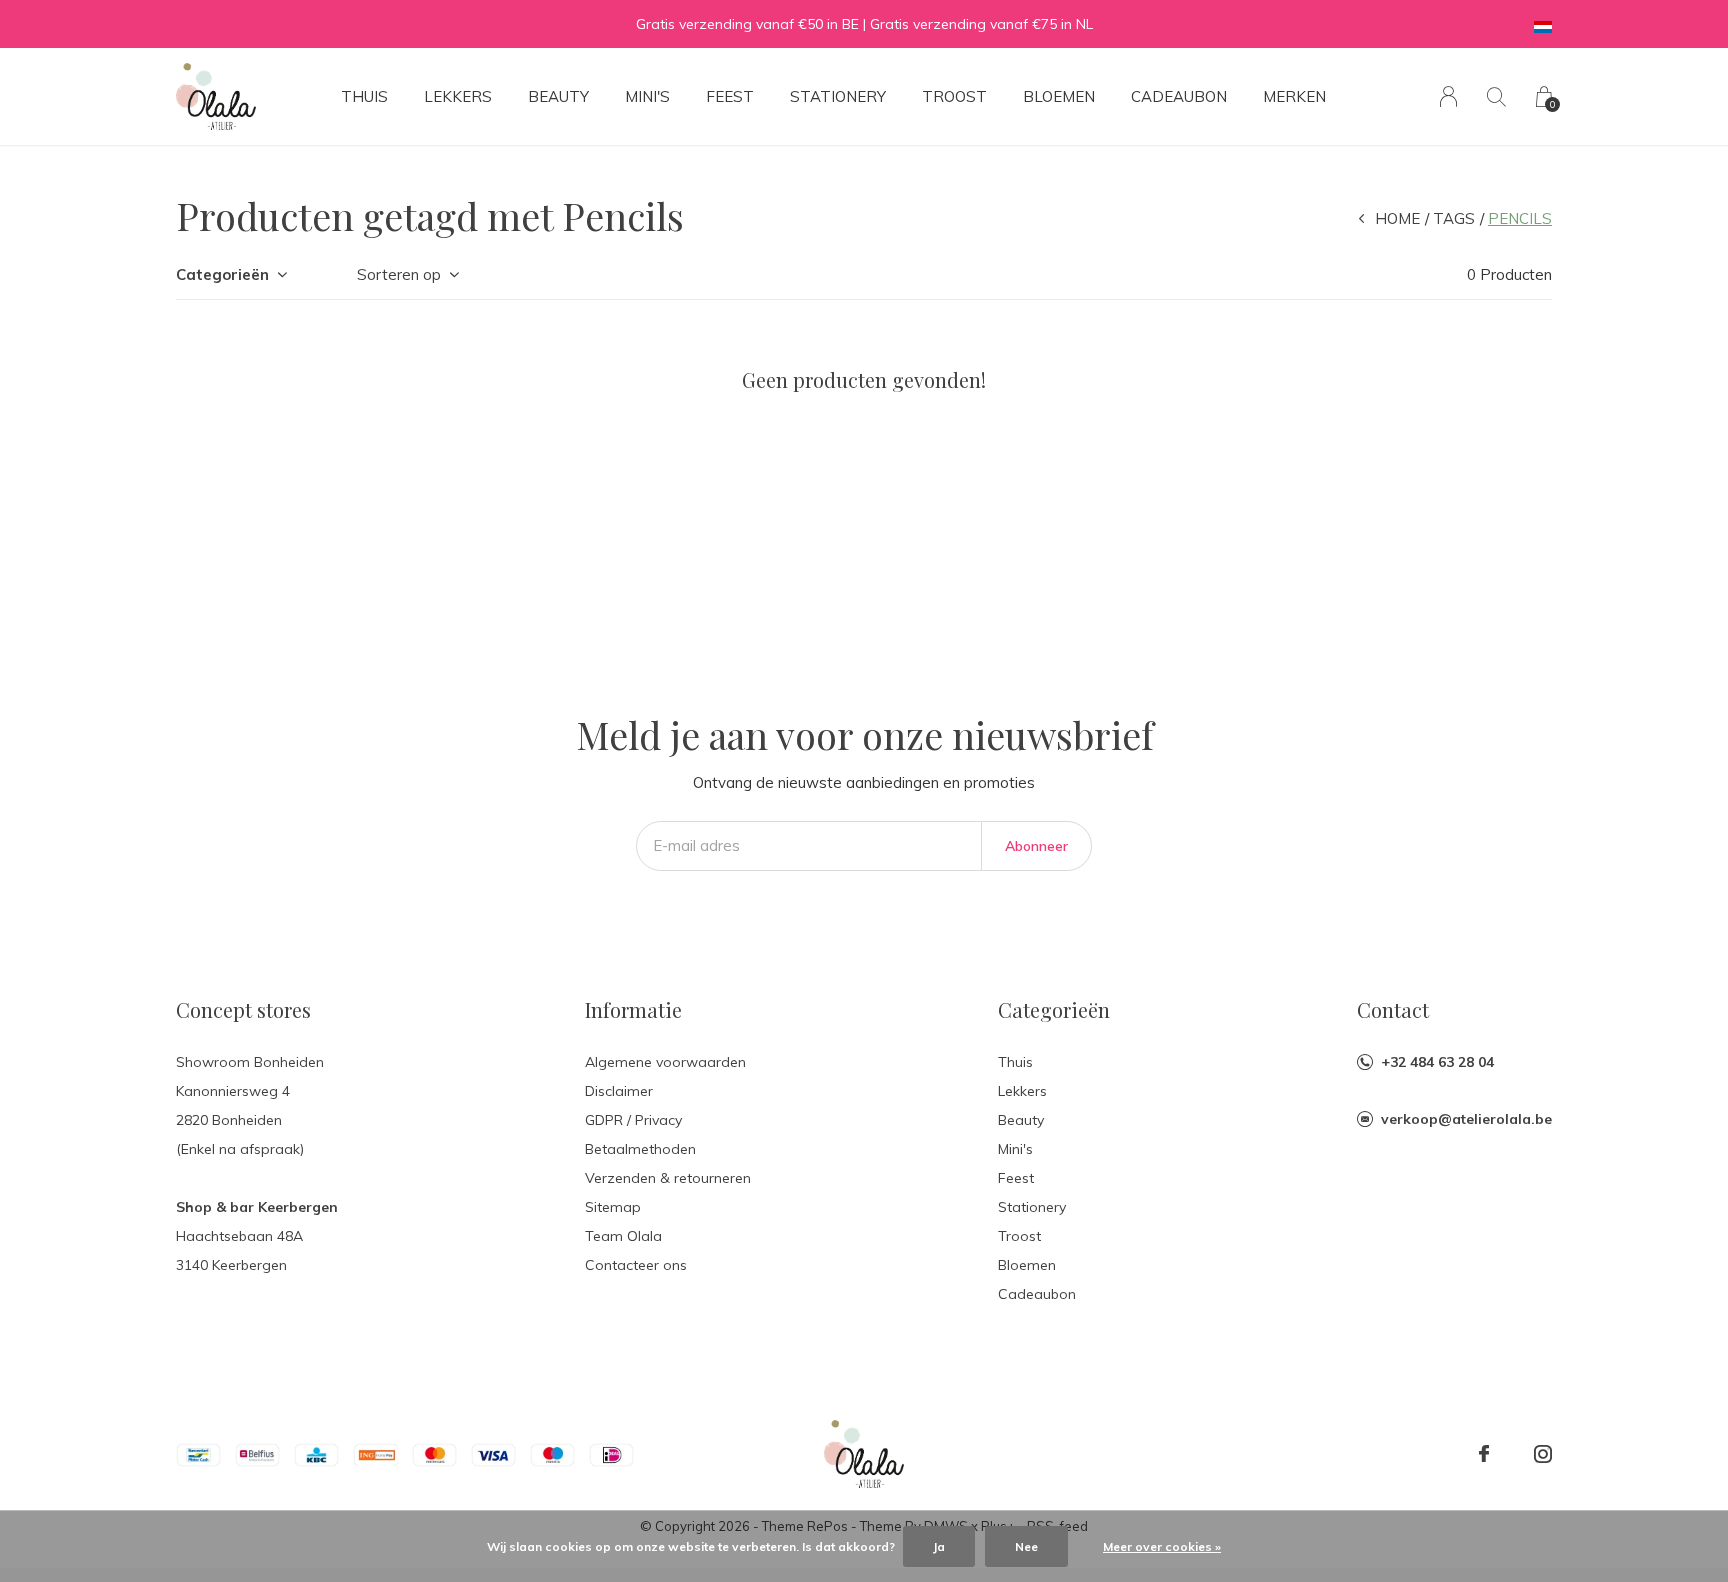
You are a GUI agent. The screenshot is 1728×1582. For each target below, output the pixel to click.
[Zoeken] (1496, 96)
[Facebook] (1484, 1454)
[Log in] (1448, 96)
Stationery (838, 96)
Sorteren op (399, 274)
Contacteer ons (636, 1265)
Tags (1454, 218)
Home (1397, 218)
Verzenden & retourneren (668, 1178)
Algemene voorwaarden (665, 1062)
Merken (1294, 96)
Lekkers (458, 96)
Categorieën (222, 274)
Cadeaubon (1179, 96)
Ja (939, 1546)
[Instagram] (1543, 1454)
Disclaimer (619, 1091)
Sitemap (613, 1207)
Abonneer (1036, 846)
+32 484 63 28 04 (1437, 1062)
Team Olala (623, 1236)
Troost (954, 96)
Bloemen (1059, 96)
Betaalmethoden (640, 1149)
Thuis (364, 96)
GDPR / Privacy (633, 1120)
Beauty (558, 96)
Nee (1026, 1546)
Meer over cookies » (1162, 1546)
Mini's (647, 96)
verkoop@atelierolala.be (1466, 1119)
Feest (730, 96)
